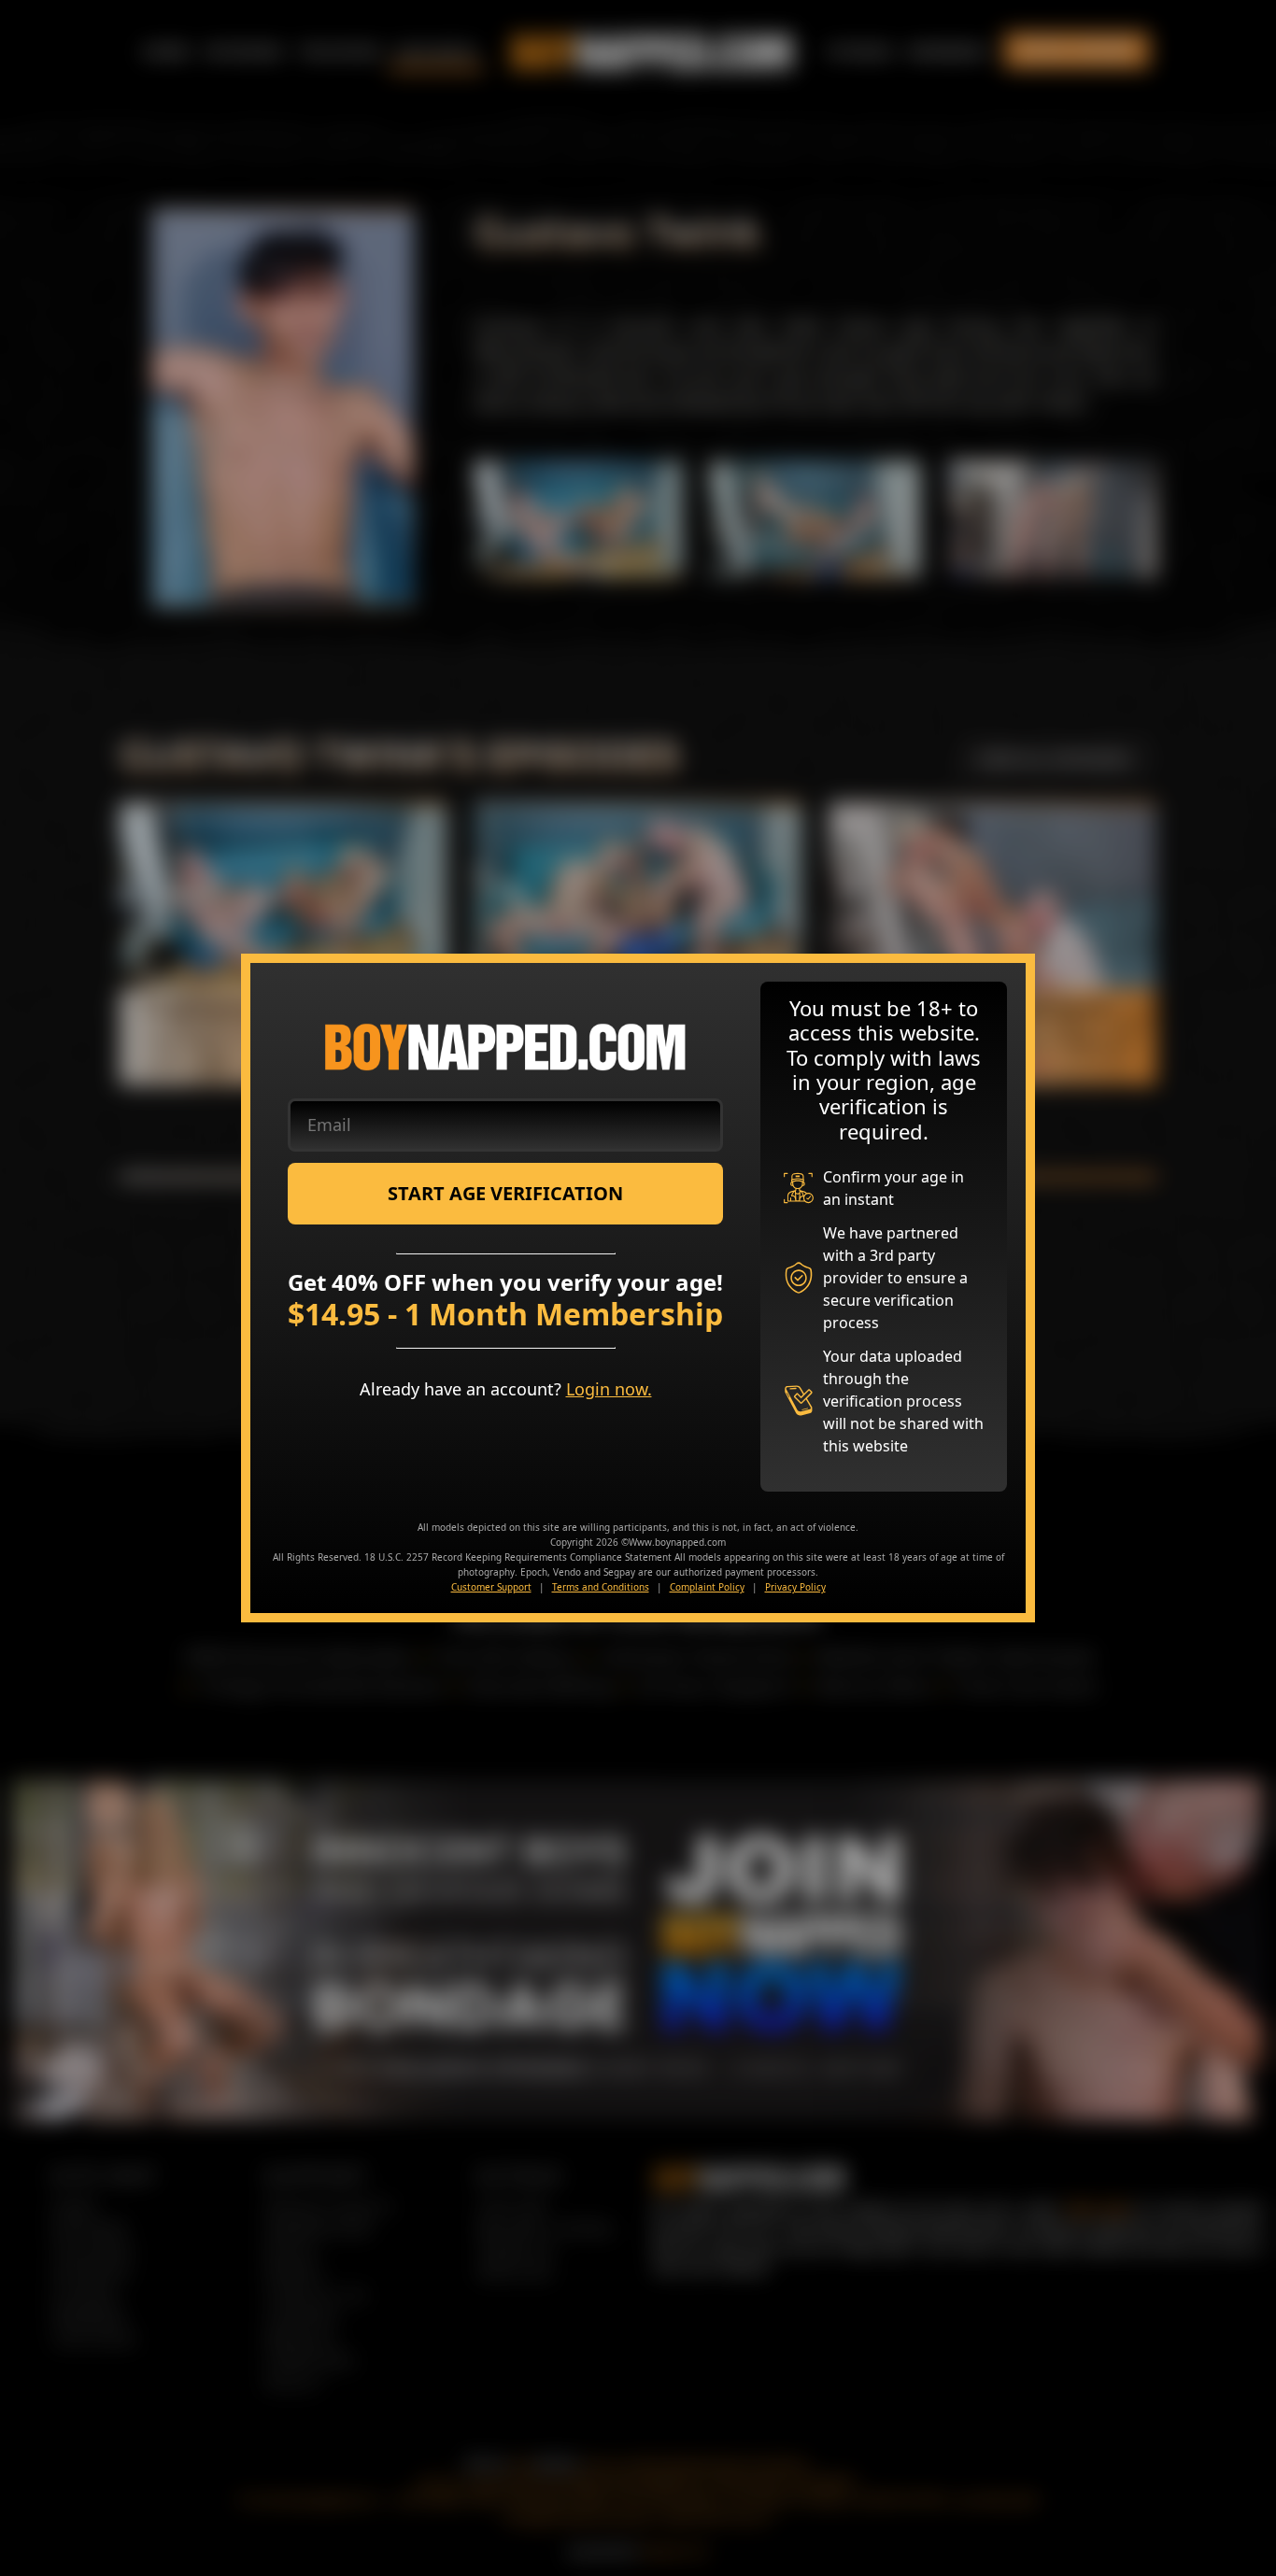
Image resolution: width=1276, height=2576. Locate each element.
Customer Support (491, 1587)
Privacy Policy (795, 1587)
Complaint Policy (707, 1587)
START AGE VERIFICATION (505, 1193)
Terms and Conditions (601, 1587)
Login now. (609, 1389)
